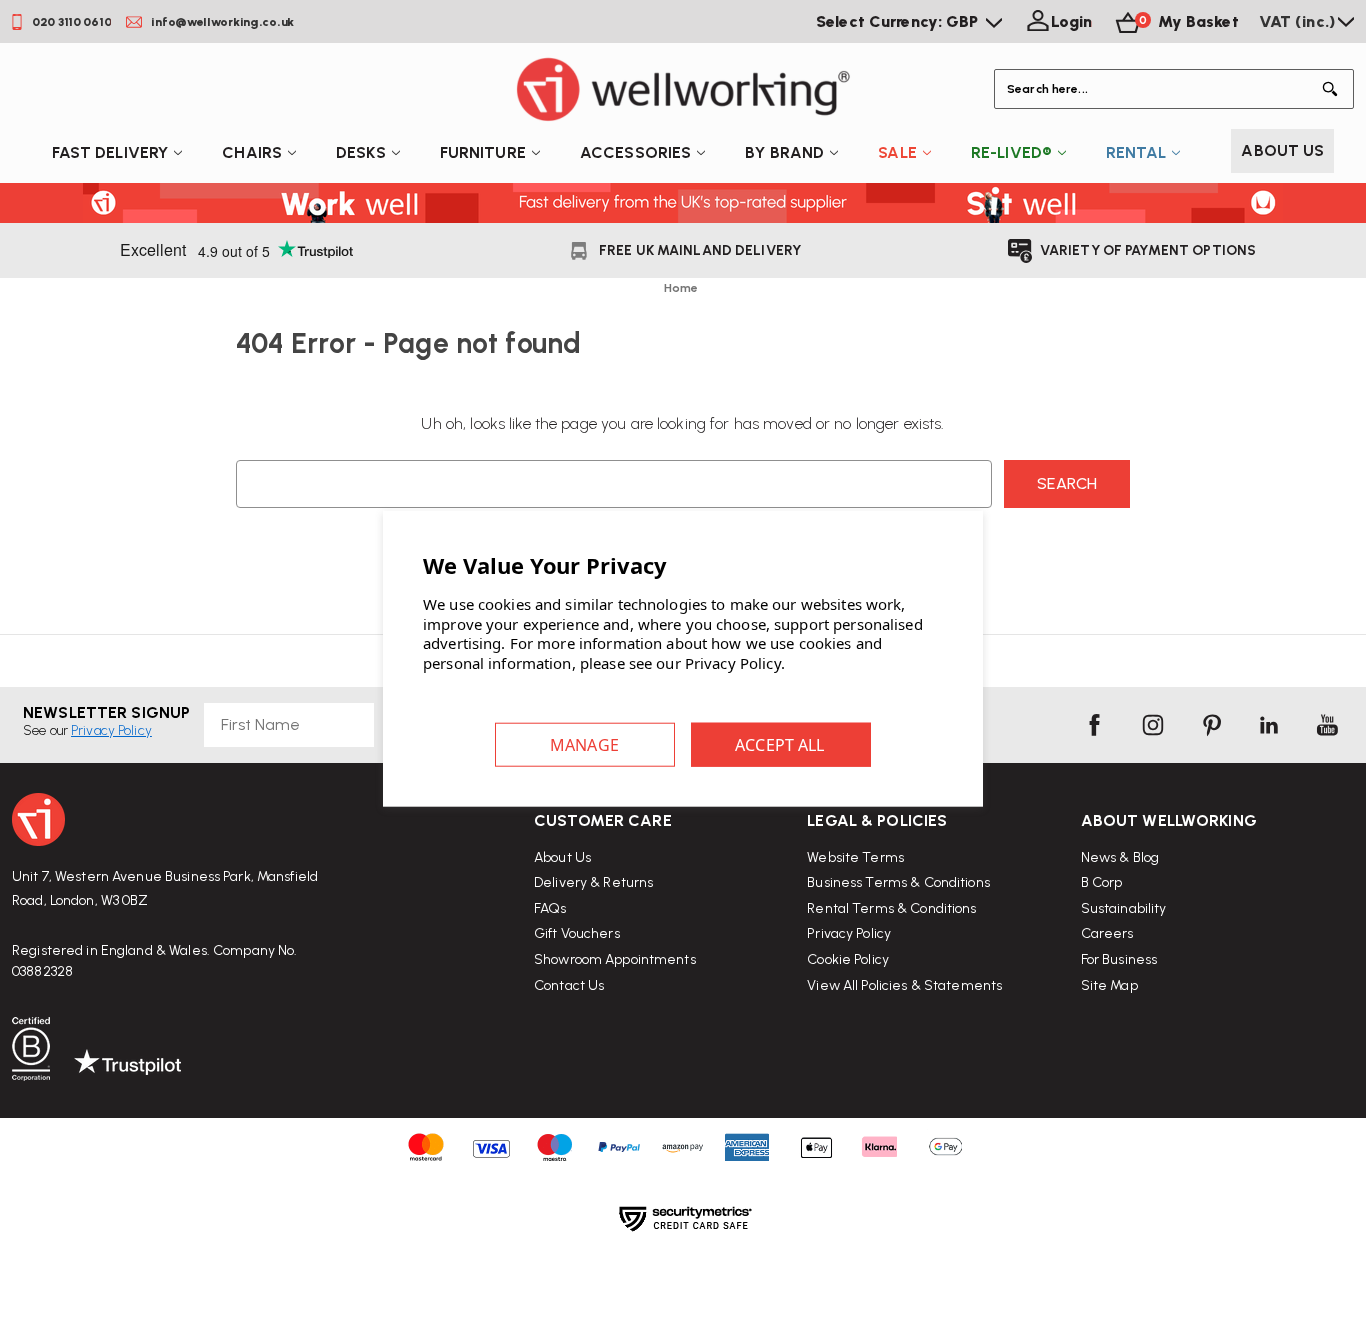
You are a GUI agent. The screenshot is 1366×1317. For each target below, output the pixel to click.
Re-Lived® (1011, 152)
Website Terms (855, 857)
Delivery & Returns (593, 882)
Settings (585, 745)
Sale (897, 152)
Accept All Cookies (781, 745)
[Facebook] (1094, 725)
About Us (1282, 150)
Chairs (252, 152)
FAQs (550, 908)
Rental (1136, 152)
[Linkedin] (1269, 725)
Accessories (635, 152)
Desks (361, 152)
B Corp (1102, 882)
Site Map (1109, 985)
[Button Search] (1334, 89)
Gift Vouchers (577, 933)
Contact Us (569, 985)
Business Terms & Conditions (898, 882)
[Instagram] (1153, 725)
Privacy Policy (849, 933)
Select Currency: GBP (899, 21)
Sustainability (1124, 908)
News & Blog (1120, 857)
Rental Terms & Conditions (891, 908)
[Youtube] (1327, 725)
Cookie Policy (848, 959)
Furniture (483, 152)
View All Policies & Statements (904, 985)
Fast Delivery (110, 152)
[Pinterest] (1211, 725)
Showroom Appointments (615, 959)
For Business (1119, 959)
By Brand (784, 152)
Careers (1107, 933)
